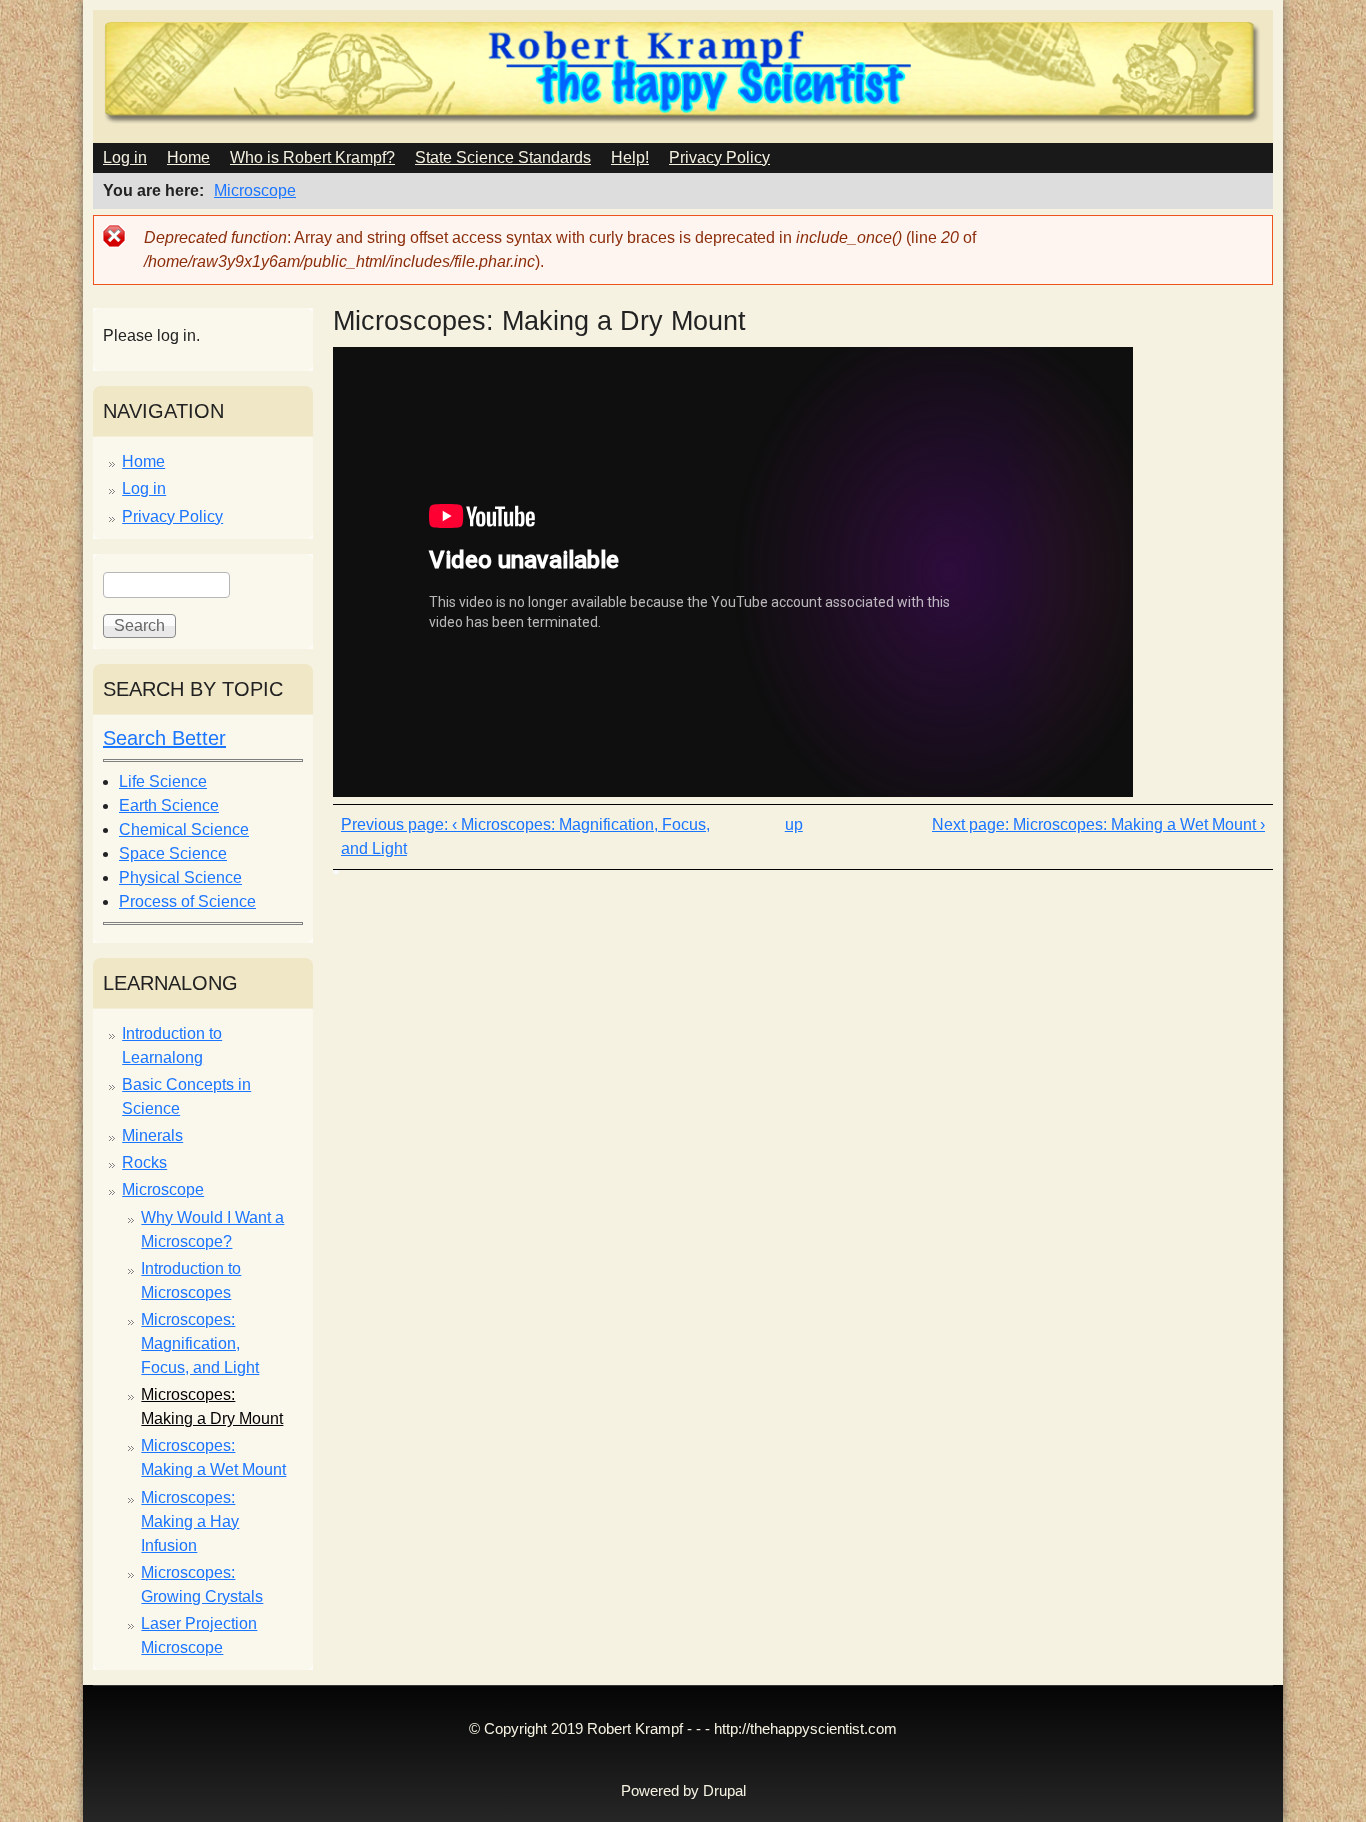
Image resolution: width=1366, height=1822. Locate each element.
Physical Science (180, 877)
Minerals (152, 1135)
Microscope (255, 190)
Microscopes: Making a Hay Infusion (190, 1521)
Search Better (164, 738)
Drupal (724, 1791)
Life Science (163, 781)
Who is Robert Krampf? (312, 157)
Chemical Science (184, 829)
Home (188, 157)
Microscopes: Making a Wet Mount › (1139, 824)
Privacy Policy (719, 157)
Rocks (144, 1162)
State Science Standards (503, 157)
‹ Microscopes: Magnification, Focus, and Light (525, 836)
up (794, 824)
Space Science (173, 853)
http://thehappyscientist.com (805, 1729)
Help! (630, 157)
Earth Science (169, 805)
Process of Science (187, 901)
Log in (125, 157)
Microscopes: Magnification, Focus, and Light (200, 1343)
